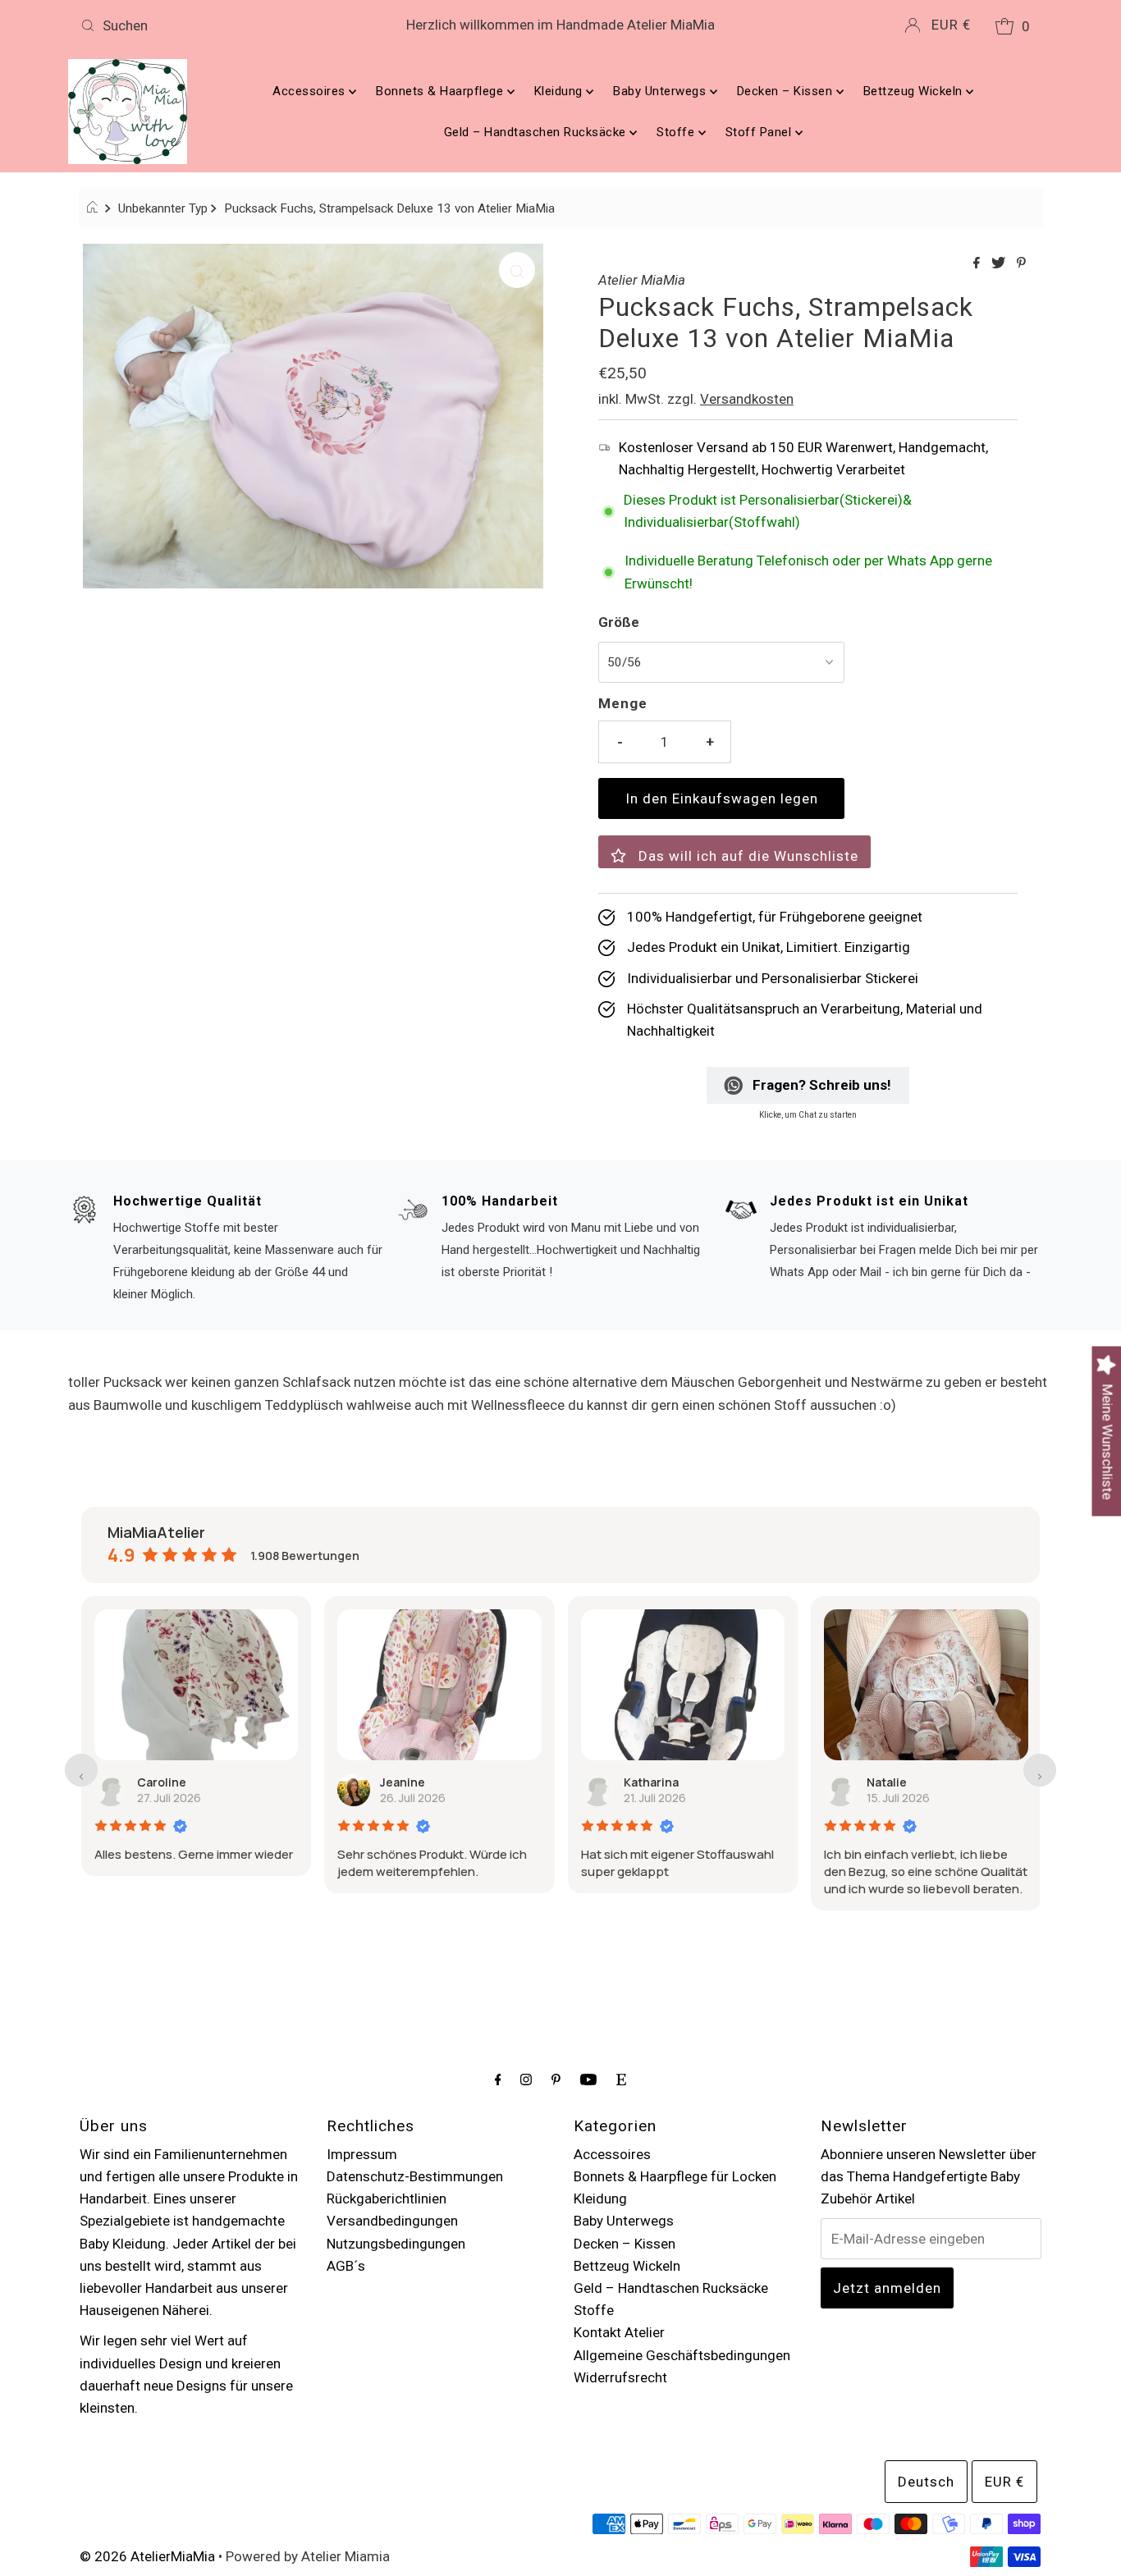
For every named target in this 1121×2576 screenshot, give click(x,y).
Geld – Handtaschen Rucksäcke (537, 132)
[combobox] (232, 25)
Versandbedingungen (392, 2221)
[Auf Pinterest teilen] (1021, 264)
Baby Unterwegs (661, 91)
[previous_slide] (81, 1770)
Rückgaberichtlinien (387, 2199)
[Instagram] (526, 2079)
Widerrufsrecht (620, 2377)
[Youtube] (588, 2079)
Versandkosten (747, 399)
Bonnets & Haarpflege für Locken (675, 2176)
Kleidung (560, 91)
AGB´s (346, 2266)
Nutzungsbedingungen (396, 2244)
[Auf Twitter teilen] (1000, 264)
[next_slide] (1040, 1770)
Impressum (362, 2154)
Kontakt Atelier (619, 2332)
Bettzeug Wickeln (915, 91)
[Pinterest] (556, 2079)
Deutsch (926, 2482)
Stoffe (677, 132)
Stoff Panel (760, 132)
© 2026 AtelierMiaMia (147, 2556)
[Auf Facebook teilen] (978, 264)
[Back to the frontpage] (95, 208)
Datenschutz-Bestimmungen (415, 2176)
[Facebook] (498, 2079)
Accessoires (311, 91)
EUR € (951, 25)
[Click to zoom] (517, 270)
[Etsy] (621, 2079)
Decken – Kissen (787, 91)
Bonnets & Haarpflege (442, 91)
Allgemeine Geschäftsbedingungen (682, 2355)
